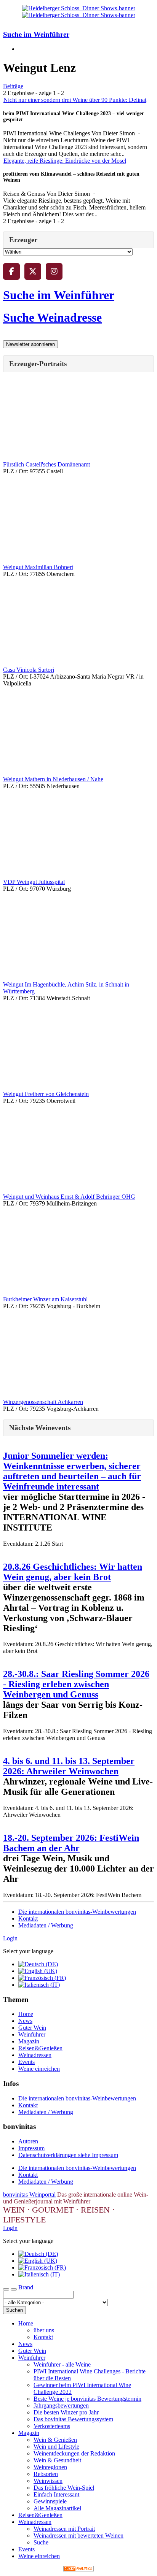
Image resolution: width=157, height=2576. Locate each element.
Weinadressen (35, 2055)
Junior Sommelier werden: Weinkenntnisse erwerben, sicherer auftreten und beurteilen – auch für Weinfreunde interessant (72, 1471)
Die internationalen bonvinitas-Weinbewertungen (77, 1912)
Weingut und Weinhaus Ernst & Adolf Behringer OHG (69, 1197)
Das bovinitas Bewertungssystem (73, 2419)
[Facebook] (11, 271)
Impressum (31, 2148)
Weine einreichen (39, 2069)
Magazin (29, 2041)
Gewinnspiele (50, 2501)
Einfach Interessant (56, 2494)
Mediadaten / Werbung (46, 1925)
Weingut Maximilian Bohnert (38, 567)
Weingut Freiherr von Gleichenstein (46, 1094)
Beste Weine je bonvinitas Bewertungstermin (87, 2399)
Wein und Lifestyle (56, 2447)
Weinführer (32, 2034)
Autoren (28, 2141)
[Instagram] (54, 271)
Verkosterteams (52, 2426)
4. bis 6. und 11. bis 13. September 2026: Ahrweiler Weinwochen (69, 1766)
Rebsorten (46, 2474)
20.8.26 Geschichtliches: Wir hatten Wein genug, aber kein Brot (73, 1572)
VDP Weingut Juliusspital (34, 882)
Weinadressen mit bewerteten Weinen (78, 2536)
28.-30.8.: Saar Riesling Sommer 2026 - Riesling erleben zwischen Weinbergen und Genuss (76, 1684)
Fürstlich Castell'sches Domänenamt (46, 464)
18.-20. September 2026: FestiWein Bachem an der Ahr (71, 1843)
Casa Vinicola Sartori (29, 670)
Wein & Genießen (55, 2440)
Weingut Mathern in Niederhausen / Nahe (53, 779)
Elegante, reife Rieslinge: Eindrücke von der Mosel (65, 161)
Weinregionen (50, 2467)
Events (26, 2062)
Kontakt (28, 1919)
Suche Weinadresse (52, 317)
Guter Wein (32, 2028)
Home (26, 2014)
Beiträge (13, 86)
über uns (44, 2330)
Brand (26, 2287)
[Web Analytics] (78, 2569)
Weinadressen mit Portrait (64, 2529)
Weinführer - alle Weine (62, 2364)
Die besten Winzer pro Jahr (66, 2412)
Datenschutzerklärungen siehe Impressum (68, 2155)
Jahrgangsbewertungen (61, 2405)
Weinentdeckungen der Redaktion (74, 2453)
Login (10, 1938)
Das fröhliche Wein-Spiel (64, 2488)
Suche (41, 2542)
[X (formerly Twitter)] (33, 271)
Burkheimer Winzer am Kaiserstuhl (45, 1299)
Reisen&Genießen (40, 2048)
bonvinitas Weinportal (29, 2195)
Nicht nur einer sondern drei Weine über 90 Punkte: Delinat (75, 100)
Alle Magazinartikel (57, 2508)
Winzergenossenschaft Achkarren (43, 1402)
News (25, 2021)
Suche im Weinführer (36, 34)
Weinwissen (48, 2481)
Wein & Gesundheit (57, 2460)
